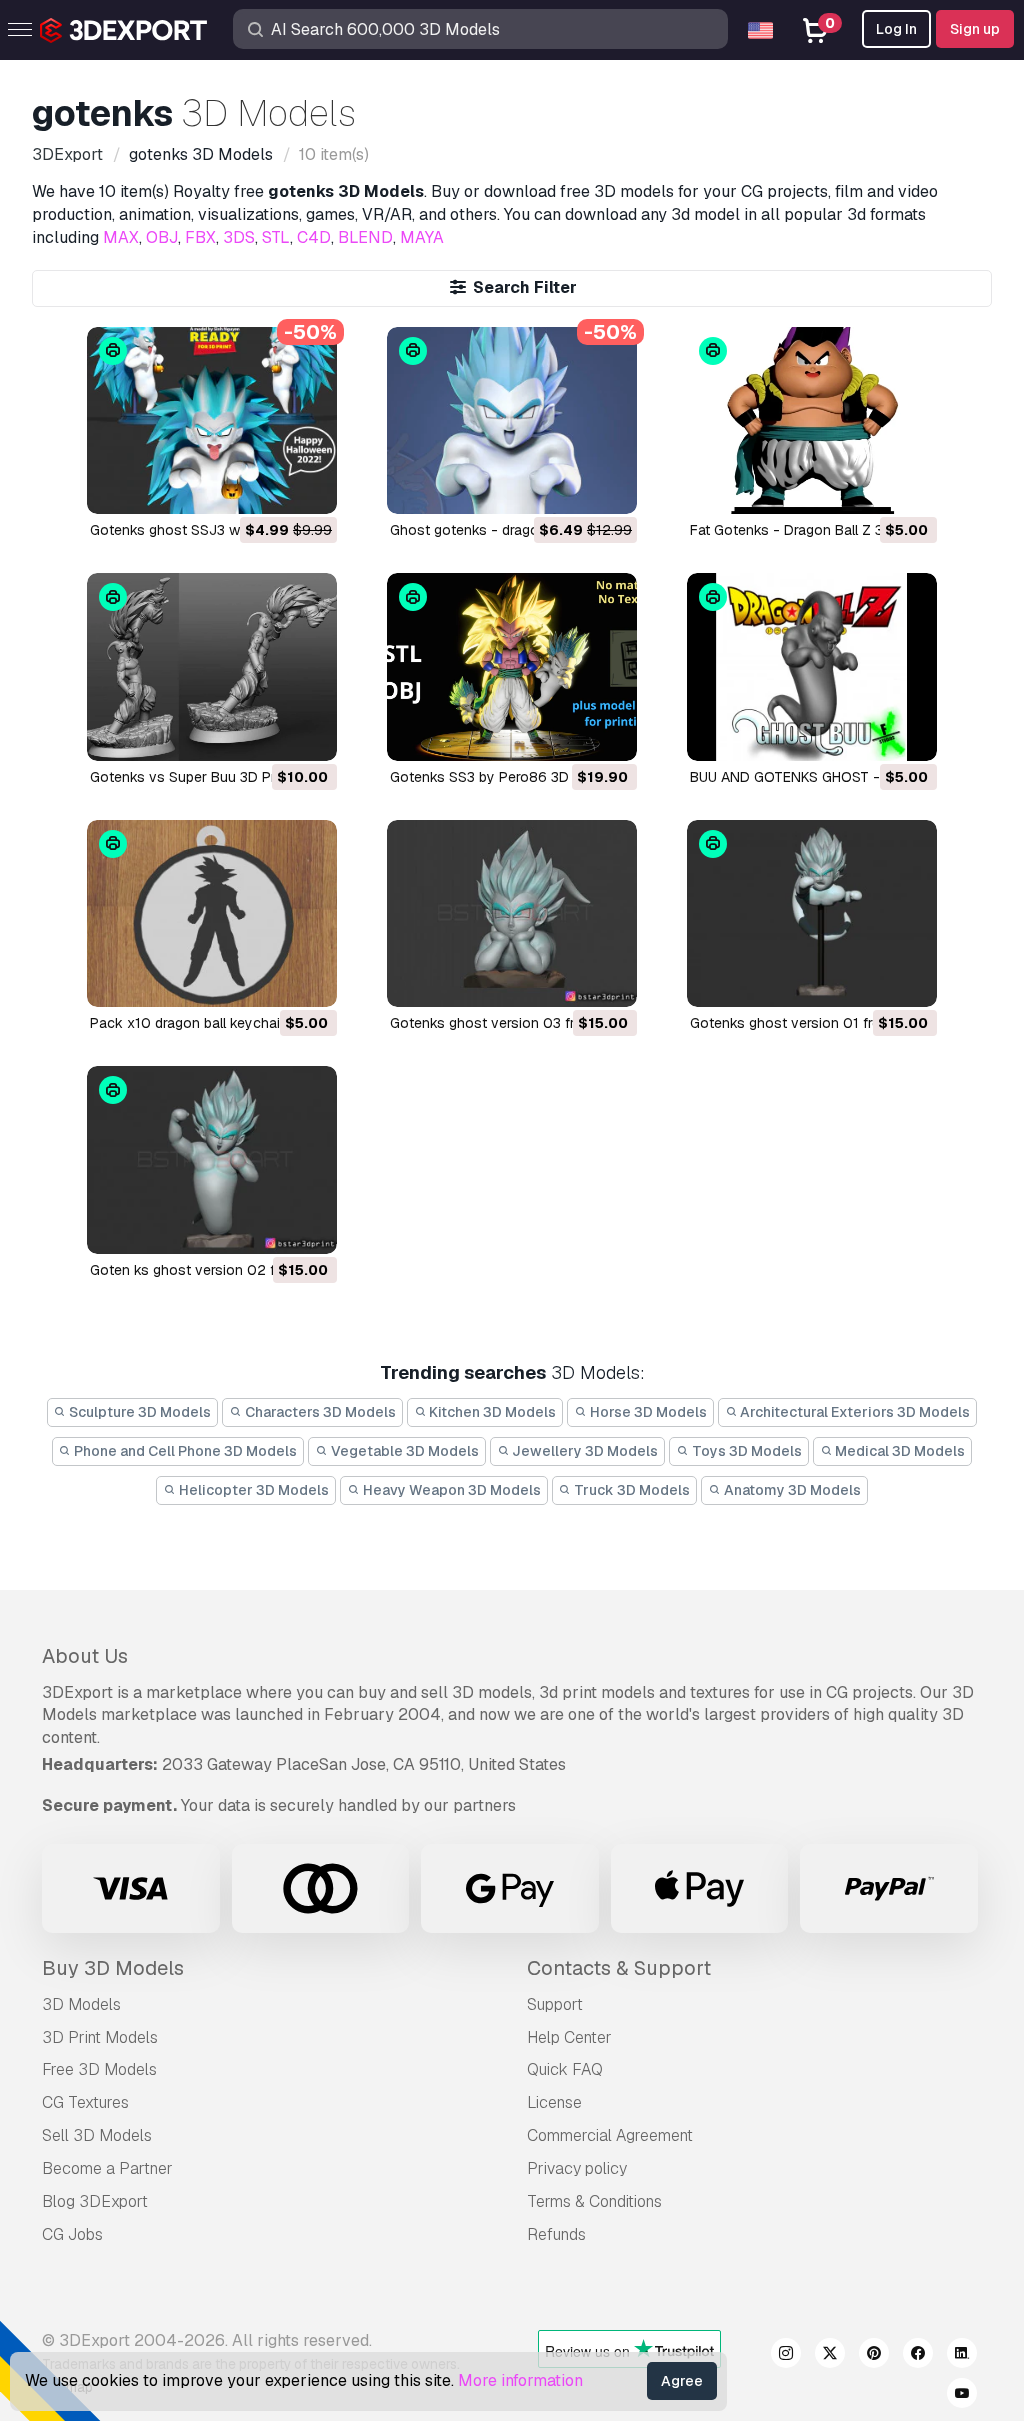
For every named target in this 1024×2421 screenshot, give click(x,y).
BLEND (365, 237)
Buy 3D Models (113, 1968)
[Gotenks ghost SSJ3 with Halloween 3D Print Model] (212, 420)
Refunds (556, 2234)
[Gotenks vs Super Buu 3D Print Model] (212, 666)
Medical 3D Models (898, 1451)
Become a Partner (107, 2168)
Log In (896, 29)
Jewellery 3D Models (583, 1451)
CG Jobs (72, 2234)
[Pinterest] (874, 2356)
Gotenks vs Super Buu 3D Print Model (212, 777)
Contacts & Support (619, 1968)
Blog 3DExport (95, 2201)
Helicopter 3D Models (252, 1490)
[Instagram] (786, 2356)
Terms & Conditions (594, 2201)
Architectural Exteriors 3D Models (853, 1412)
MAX (121, 237)
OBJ (162, 237)
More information (520, 2380)
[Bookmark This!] (308, 486)
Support (555, 2004)
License (554, 2102)
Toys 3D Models (745, 1451)
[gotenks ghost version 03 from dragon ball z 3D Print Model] (512, 913)
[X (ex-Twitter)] (830, 2356)
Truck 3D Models (630, 1490)
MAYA (422, 237)
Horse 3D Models (647, 1412)
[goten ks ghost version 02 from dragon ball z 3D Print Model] (212, 1159)
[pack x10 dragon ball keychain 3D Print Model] (212, 913)
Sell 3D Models (97, 2135)
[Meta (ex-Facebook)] (918, 2356)
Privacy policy (577, 2168)
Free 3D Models (99, 2069)
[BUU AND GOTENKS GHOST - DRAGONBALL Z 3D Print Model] (812, 666)
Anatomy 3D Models (791, 1490)
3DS (239, 237)
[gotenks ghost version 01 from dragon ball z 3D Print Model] (812, 913)
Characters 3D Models (319, 1412)
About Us (85, 1656)
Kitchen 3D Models (491, 1412)
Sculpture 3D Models (138, 1412)
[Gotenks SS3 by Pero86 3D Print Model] (512, 666)
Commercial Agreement (610, 2135)
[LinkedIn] (962, 2356)
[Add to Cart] (267, 486)
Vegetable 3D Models (403, 1451)
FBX (200, 237)
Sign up (975, 29)
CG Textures (85, 2102)
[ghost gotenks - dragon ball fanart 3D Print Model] (512, 420)
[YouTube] (962, 2396)
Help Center (569, 2037)
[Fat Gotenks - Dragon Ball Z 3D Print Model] (812, 420)
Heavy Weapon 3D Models (450, 1490)
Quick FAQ (565, 2069)
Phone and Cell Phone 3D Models (184, 1451)
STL (276, 237)
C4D (314, 237)
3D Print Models (100, 2037)
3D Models (81, 2004)
